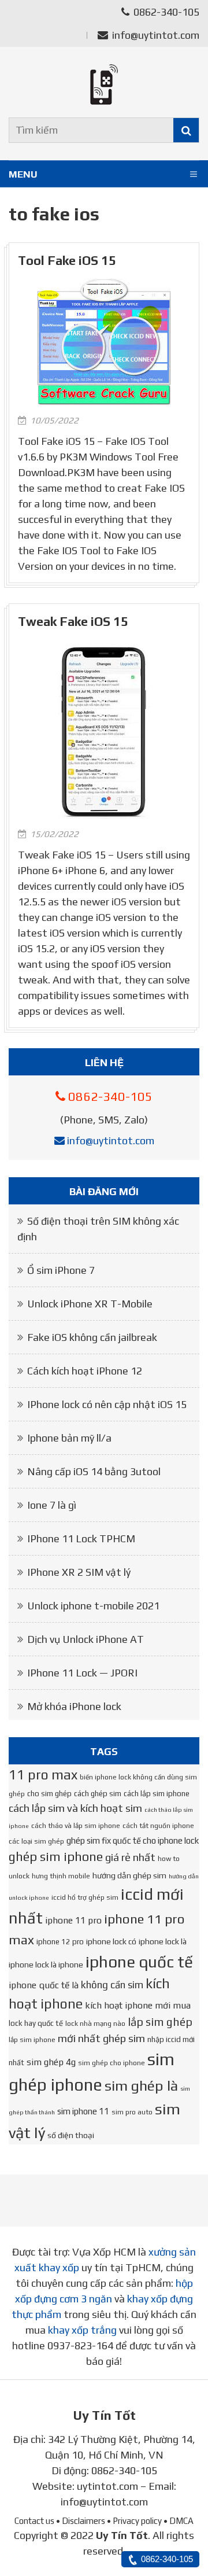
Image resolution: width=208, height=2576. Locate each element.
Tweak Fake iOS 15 (73, 622)
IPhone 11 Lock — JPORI (82, 1673)
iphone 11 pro (73, 1920)
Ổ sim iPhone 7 (61, 1270)
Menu (23, 174)
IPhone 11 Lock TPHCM (81, 1538)
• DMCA (179, 2521)
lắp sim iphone (32, 2040)
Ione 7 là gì (52, 1505)
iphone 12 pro (60, 1942)
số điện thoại (71, 2135)
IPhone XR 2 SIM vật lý (79, 1572)
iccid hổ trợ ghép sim (85, 1897)
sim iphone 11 (83, 2111)
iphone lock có (111, 1941)
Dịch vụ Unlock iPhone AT (86, 1639)
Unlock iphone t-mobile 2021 (93, 1606)
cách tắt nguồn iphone (158, 1826)
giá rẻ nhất (130, 1857)
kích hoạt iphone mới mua (138, 2005)
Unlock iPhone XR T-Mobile (90, 1304)
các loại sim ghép (36, 1841)
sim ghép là (141, 2085)
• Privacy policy (134, 2521)
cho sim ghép (49, 1794)
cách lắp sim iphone (157, 1794)
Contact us (34, 2521)
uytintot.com (107, 2486)
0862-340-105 (165, 12)
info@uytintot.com (156, 35)
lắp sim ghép (160, 2022)
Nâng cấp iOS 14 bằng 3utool (94, 1471)
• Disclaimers (81, 2521)
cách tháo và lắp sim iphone (76, 1826)
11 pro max (43, 1775)
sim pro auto (132, 2112)
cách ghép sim (98, 1794)
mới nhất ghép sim (101, 2038)
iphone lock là (163, 1941)
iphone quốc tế (139, 1962)
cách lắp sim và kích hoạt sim (75, 1808)
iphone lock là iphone (46, 1965)
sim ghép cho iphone (112, 2063)
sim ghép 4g (51, 2062)
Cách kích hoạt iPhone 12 (85, 1371)
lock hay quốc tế (36, 2023)
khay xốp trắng (82, 2330)
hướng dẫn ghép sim (129, 1875)
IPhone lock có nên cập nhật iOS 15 (107, 1404)
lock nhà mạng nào (95, 2024)
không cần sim (112, 1985)
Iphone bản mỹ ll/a (69, 1438)
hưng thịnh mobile (61, 1876)
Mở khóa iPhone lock (74, 1706)
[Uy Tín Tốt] (104, 84)
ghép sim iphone (56, 1857)
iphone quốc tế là (44, 1985)
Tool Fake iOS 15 (67, 261)
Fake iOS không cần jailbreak (92, 1337)
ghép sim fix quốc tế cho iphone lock (133, 1840)
